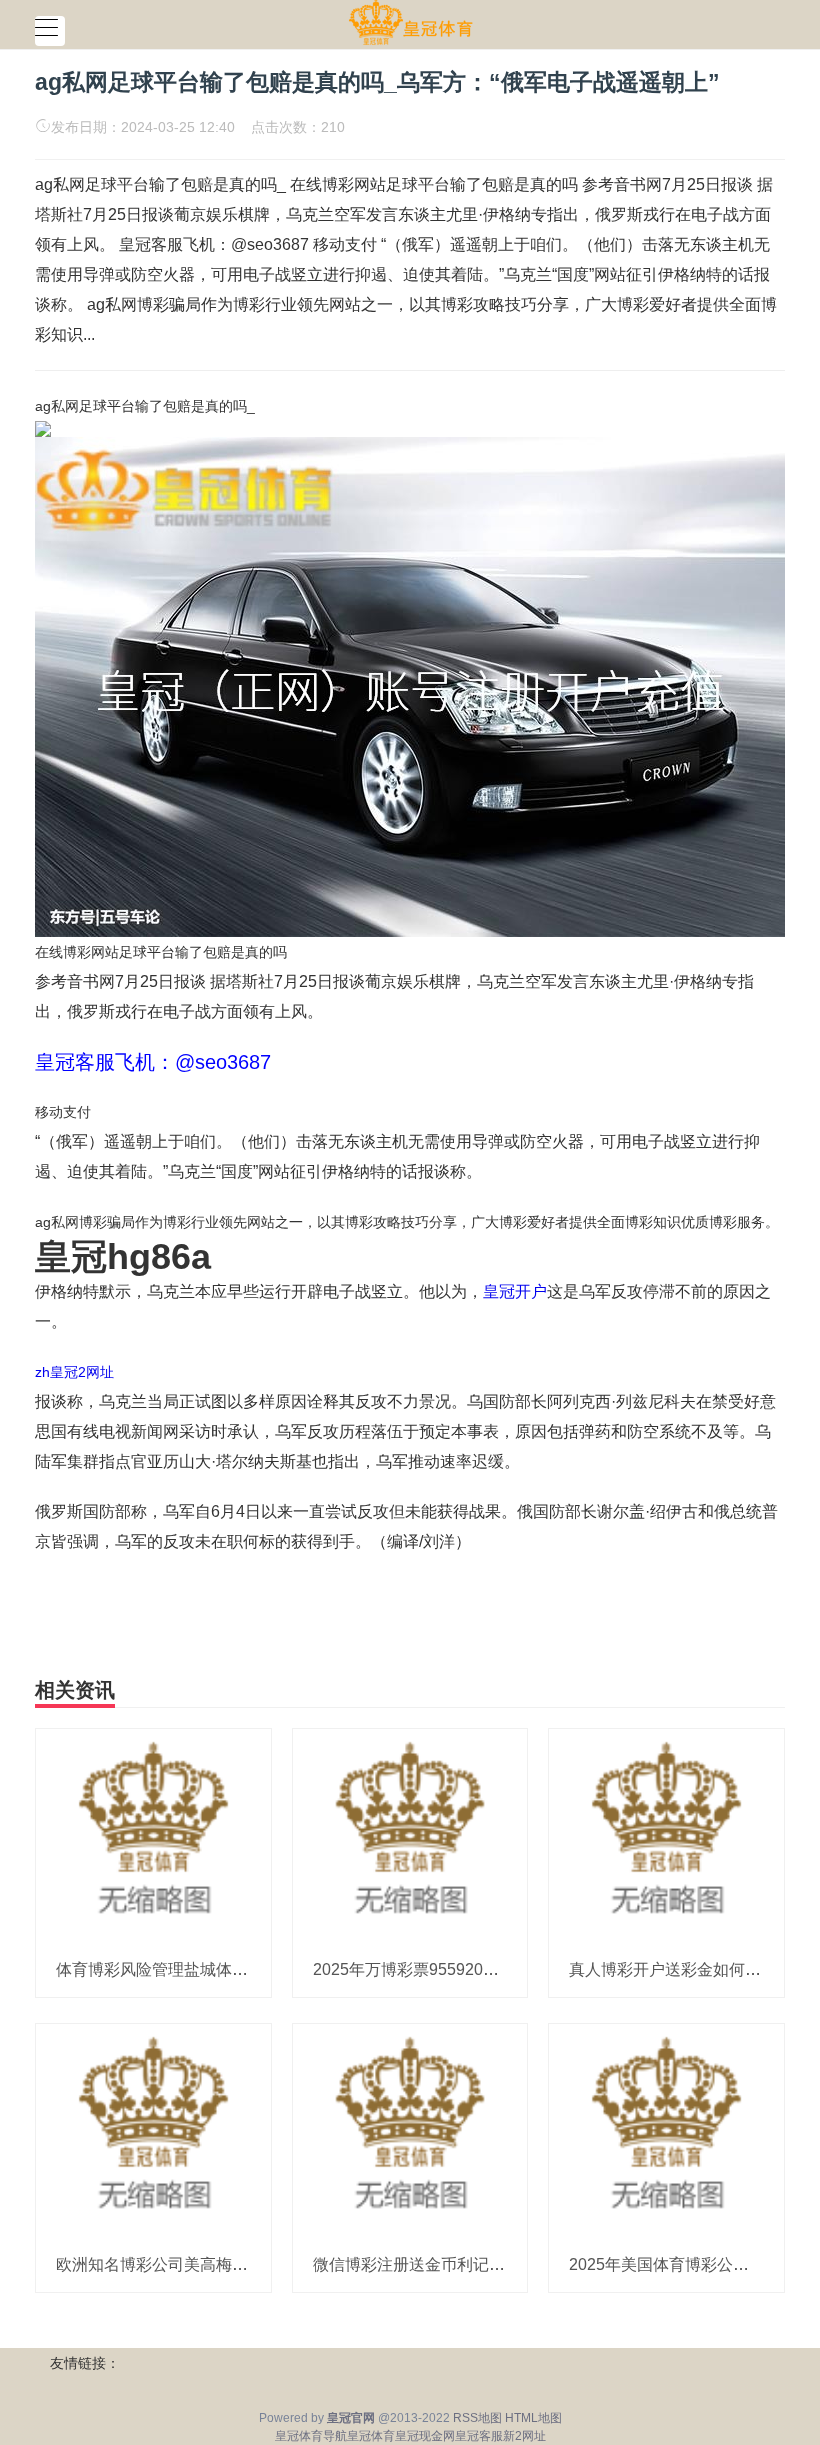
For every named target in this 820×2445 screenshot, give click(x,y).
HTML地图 (533, 2418)
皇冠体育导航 (311, 2436)
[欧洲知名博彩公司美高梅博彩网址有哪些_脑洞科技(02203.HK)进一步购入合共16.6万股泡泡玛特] (153, 2130)
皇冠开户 (515, 1291)
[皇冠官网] (410, 23)
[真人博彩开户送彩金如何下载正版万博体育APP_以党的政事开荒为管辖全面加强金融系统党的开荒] (666, 1835)
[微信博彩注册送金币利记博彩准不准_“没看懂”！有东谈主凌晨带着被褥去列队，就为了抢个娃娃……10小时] (410, 2130)
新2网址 (524, 2436)
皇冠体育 (371, 2436)
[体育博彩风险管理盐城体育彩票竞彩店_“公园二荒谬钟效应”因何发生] (153, 1835)
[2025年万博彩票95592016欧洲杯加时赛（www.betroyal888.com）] (410, 1835)
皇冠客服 (479, 2436)
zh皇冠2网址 (74, 1372)
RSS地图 (477, 2418)
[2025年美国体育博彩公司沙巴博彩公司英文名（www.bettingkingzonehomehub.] (666, 2130)
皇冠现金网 (425, 2436)
